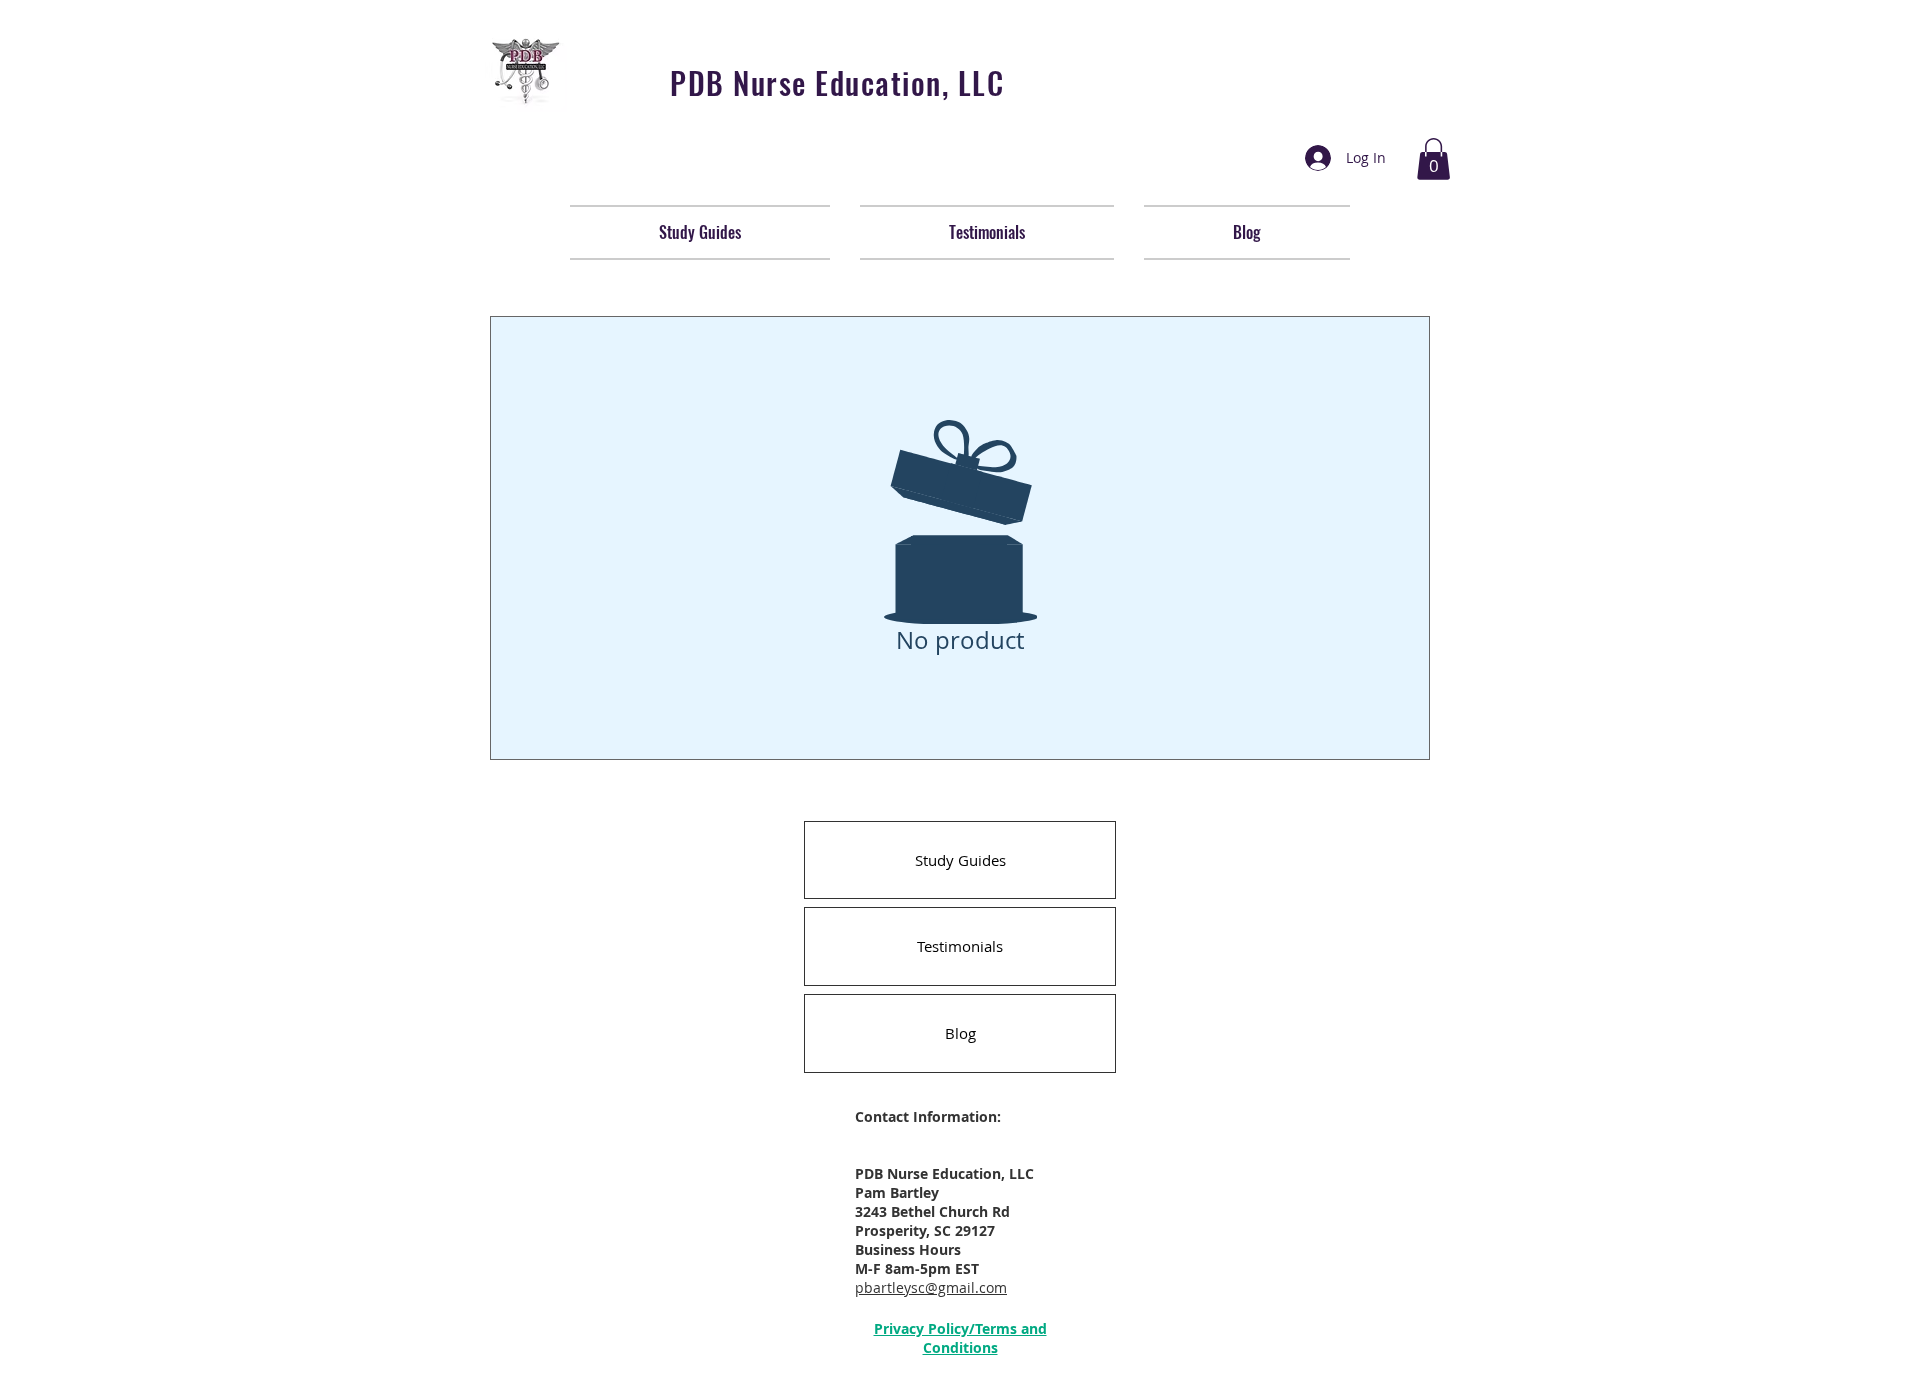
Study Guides (960, 860)
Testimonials (960, 946)
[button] (1433, 159)
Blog (960, 1033)
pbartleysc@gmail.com (931, 1287)
